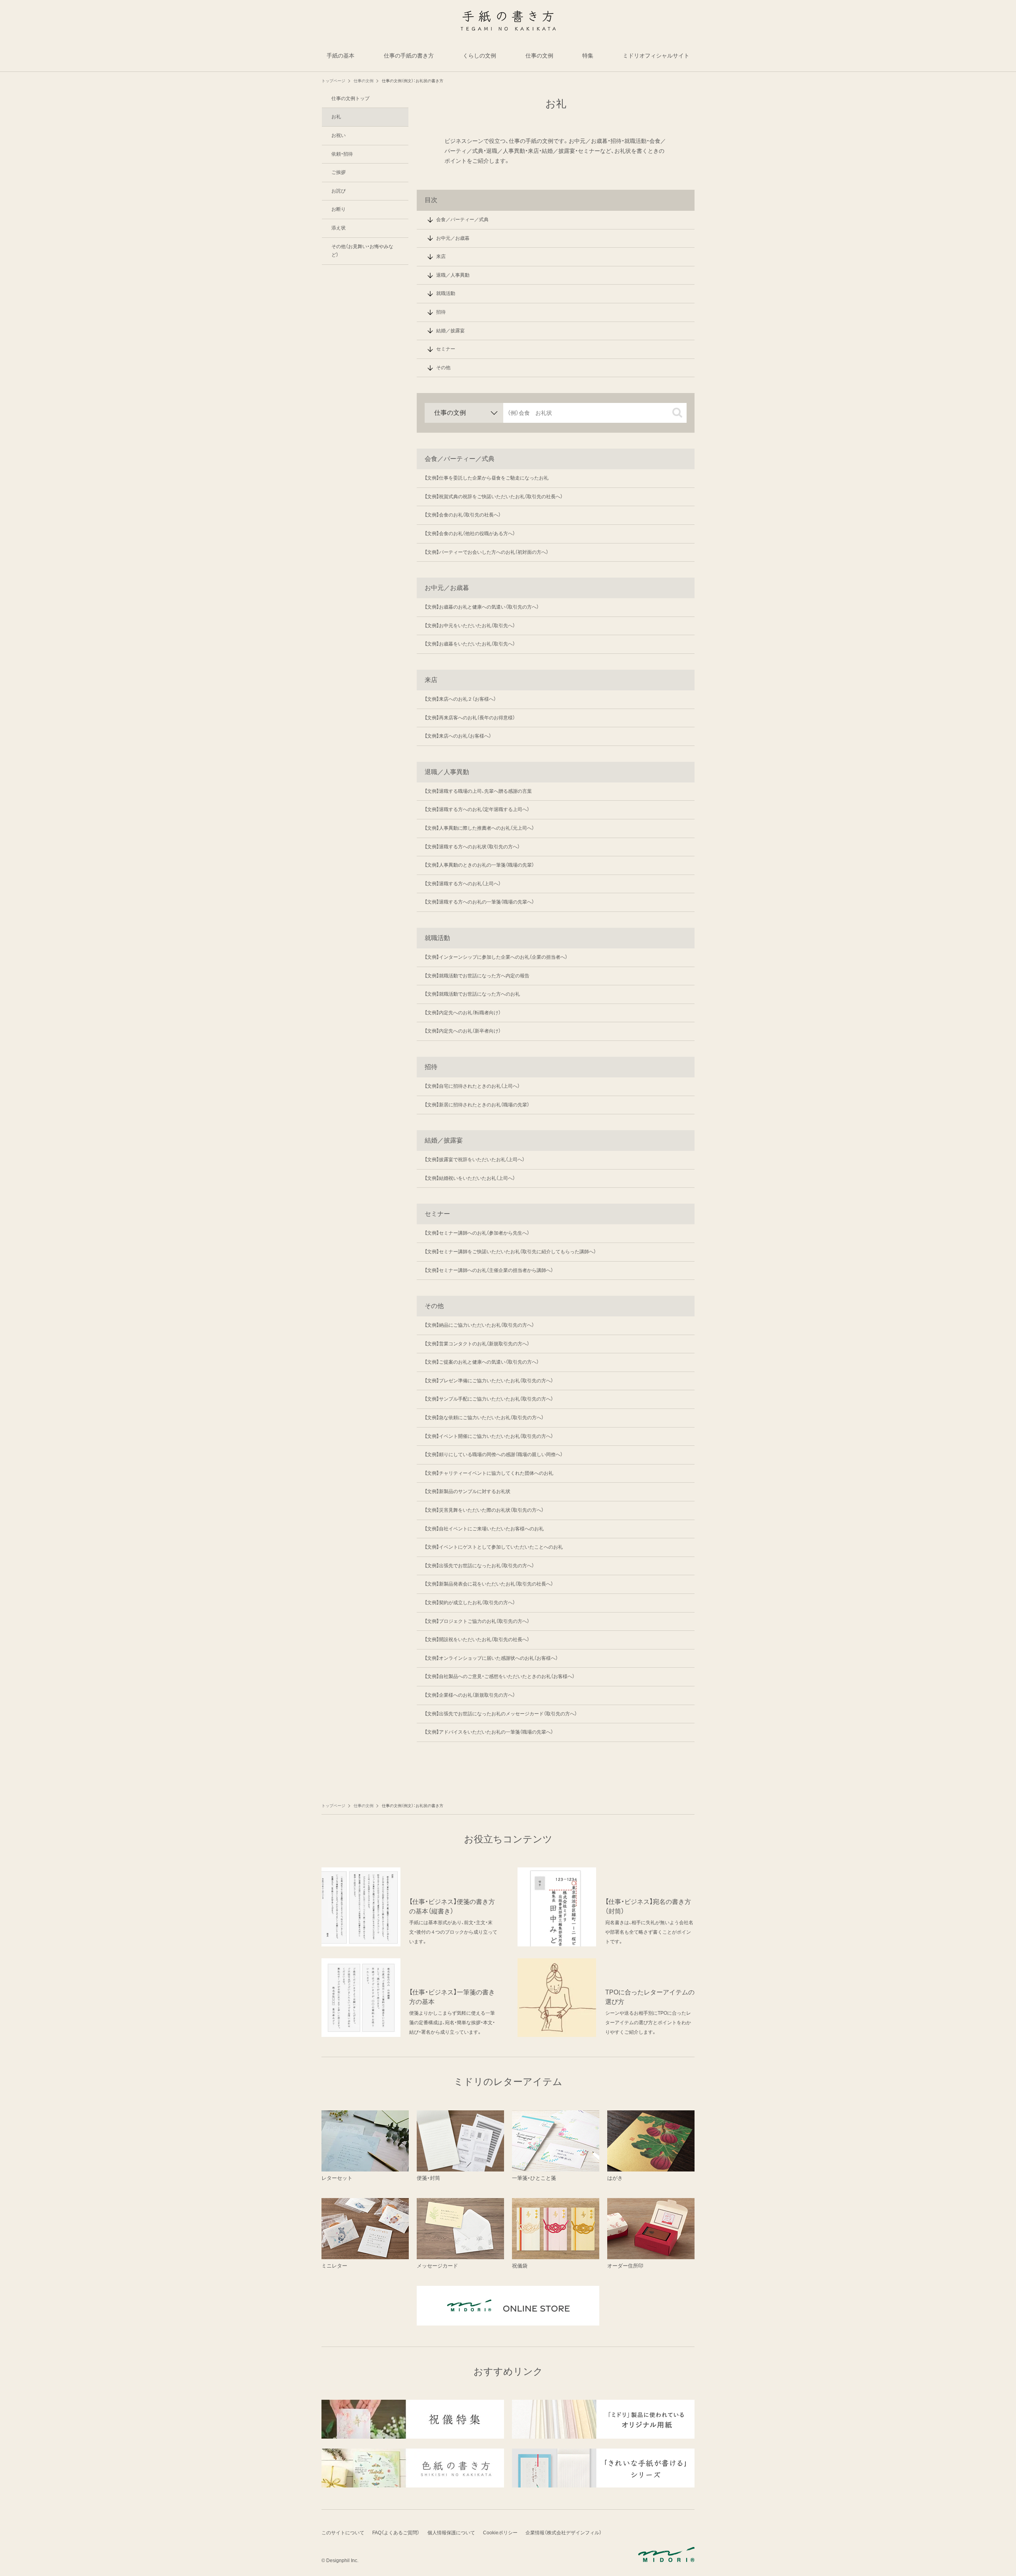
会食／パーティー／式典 (462, 220)
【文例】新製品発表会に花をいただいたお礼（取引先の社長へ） (489, 1584)
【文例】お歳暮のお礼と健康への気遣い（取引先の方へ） (482, 607)
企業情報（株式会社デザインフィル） (564, 2533)
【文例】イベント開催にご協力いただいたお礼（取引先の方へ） (489, 1436)
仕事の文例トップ (350, 98)
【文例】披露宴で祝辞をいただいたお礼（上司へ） (475, 1160)
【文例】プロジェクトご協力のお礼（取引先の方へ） (477, 1621)
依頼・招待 (342, 154)
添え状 (339, 228)
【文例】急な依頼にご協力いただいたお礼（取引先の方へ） (484, 1418)
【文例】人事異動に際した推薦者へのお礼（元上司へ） (479, 828)
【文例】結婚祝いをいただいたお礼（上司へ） (470, 1178)
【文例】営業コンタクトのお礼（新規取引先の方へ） (477, 1344)
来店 (441, 256)
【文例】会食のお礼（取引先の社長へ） (463, 515)
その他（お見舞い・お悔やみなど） (362, 251)
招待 (441, 312)
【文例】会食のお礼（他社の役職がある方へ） (470, 534)
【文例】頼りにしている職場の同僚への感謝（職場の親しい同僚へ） (494, 1455)
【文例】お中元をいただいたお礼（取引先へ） (470, 626)
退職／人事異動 (453, 275)
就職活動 (446, 293)
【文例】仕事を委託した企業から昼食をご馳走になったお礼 (487, 478)
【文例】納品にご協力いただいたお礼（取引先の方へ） (479, 1325)
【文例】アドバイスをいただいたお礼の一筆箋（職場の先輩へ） (489, 1732)
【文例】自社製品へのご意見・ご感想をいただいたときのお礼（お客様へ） (500, 1676)
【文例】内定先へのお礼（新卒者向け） (463, 1031)
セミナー (446, 349)
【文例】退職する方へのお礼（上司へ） (463, 884)
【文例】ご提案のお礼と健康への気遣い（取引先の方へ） (482, 1362)
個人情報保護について (451, 2533)
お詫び (339, 191)
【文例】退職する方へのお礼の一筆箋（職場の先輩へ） (479, 902)
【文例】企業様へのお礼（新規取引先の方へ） (470, 1695)
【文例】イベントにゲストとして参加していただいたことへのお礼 (494, 1547)
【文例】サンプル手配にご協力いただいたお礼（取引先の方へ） (489, 1399)
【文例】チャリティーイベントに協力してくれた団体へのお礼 (489, 1473)
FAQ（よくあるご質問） (396, 2533)
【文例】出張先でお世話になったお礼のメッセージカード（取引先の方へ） (501, 1714)
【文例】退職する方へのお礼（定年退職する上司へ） (477, 809)
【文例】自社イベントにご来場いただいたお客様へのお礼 (484, 1529)
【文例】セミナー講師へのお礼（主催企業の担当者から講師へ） (489, 1270)
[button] (677, 413)
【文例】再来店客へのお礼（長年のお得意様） (470, 718)
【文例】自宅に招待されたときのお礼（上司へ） (472, 1086)
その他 (443, 368)
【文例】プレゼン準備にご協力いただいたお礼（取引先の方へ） (489, 1381)
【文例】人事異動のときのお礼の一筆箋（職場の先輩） (479, 865)
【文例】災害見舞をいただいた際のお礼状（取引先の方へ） (484, 1510)
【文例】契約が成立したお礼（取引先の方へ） (470, 1603)
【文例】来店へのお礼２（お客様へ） (460, 699)
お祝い (339, 135)
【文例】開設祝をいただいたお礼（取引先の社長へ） (477, 1640)
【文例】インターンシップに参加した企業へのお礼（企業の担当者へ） (496, 957)
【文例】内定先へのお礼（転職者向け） (463, 1013)
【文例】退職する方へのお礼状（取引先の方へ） (472, 847)
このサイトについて (343, 2533)
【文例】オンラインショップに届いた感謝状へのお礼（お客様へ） (491, 1658)
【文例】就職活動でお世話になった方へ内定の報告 (477, 976)
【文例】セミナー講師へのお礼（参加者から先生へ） (477, 1233)
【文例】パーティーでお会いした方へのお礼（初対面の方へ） (487, 552)
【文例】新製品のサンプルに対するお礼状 (468, 1491)
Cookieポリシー (500, 2533)
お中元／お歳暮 (453, 238)
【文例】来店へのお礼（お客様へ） (458, 736)
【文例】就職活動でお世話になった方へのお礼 (472, 994)
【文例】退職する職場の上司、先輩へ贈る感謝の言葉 (478, 791)
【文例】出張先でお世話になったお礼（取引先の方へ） (479, 1566)
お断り (339, 210)
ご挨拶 (339, 172)
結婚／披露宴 (450, 331)
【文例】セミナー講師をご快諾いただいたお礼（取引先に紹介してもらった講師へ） (510, 1252)
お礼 (336, 117)
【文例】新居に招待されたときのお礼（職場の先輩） (477, 1105)
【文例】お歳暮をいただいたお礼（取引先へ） (470, 644)
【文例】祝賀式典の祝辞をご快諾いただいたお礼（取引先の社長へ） (494, 497)
